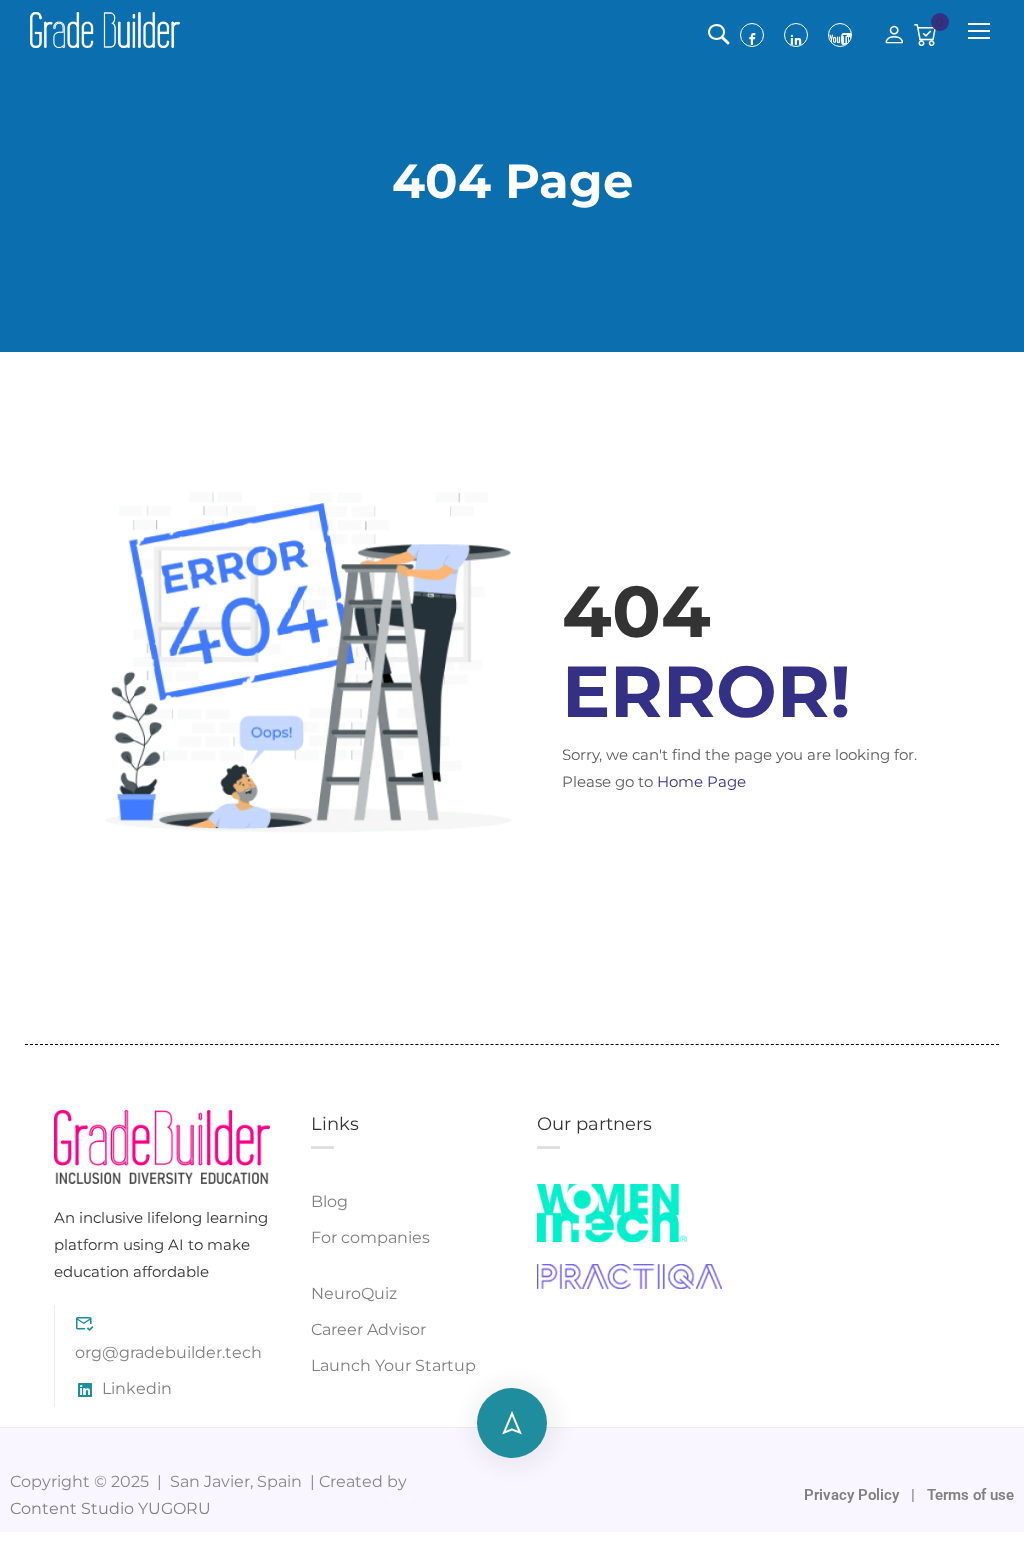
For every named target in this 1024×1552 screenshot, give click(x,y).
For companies (370, 1237)
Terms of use (970, 1495)
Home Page (701, 781)
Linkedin (137, 1388)
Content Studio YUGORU (110, 1508)
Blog (329, 1201)
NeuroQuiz (354, 1293)
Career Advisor (368, 1329)
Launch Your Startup (393, 1365)
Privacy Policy (853, 1495)
